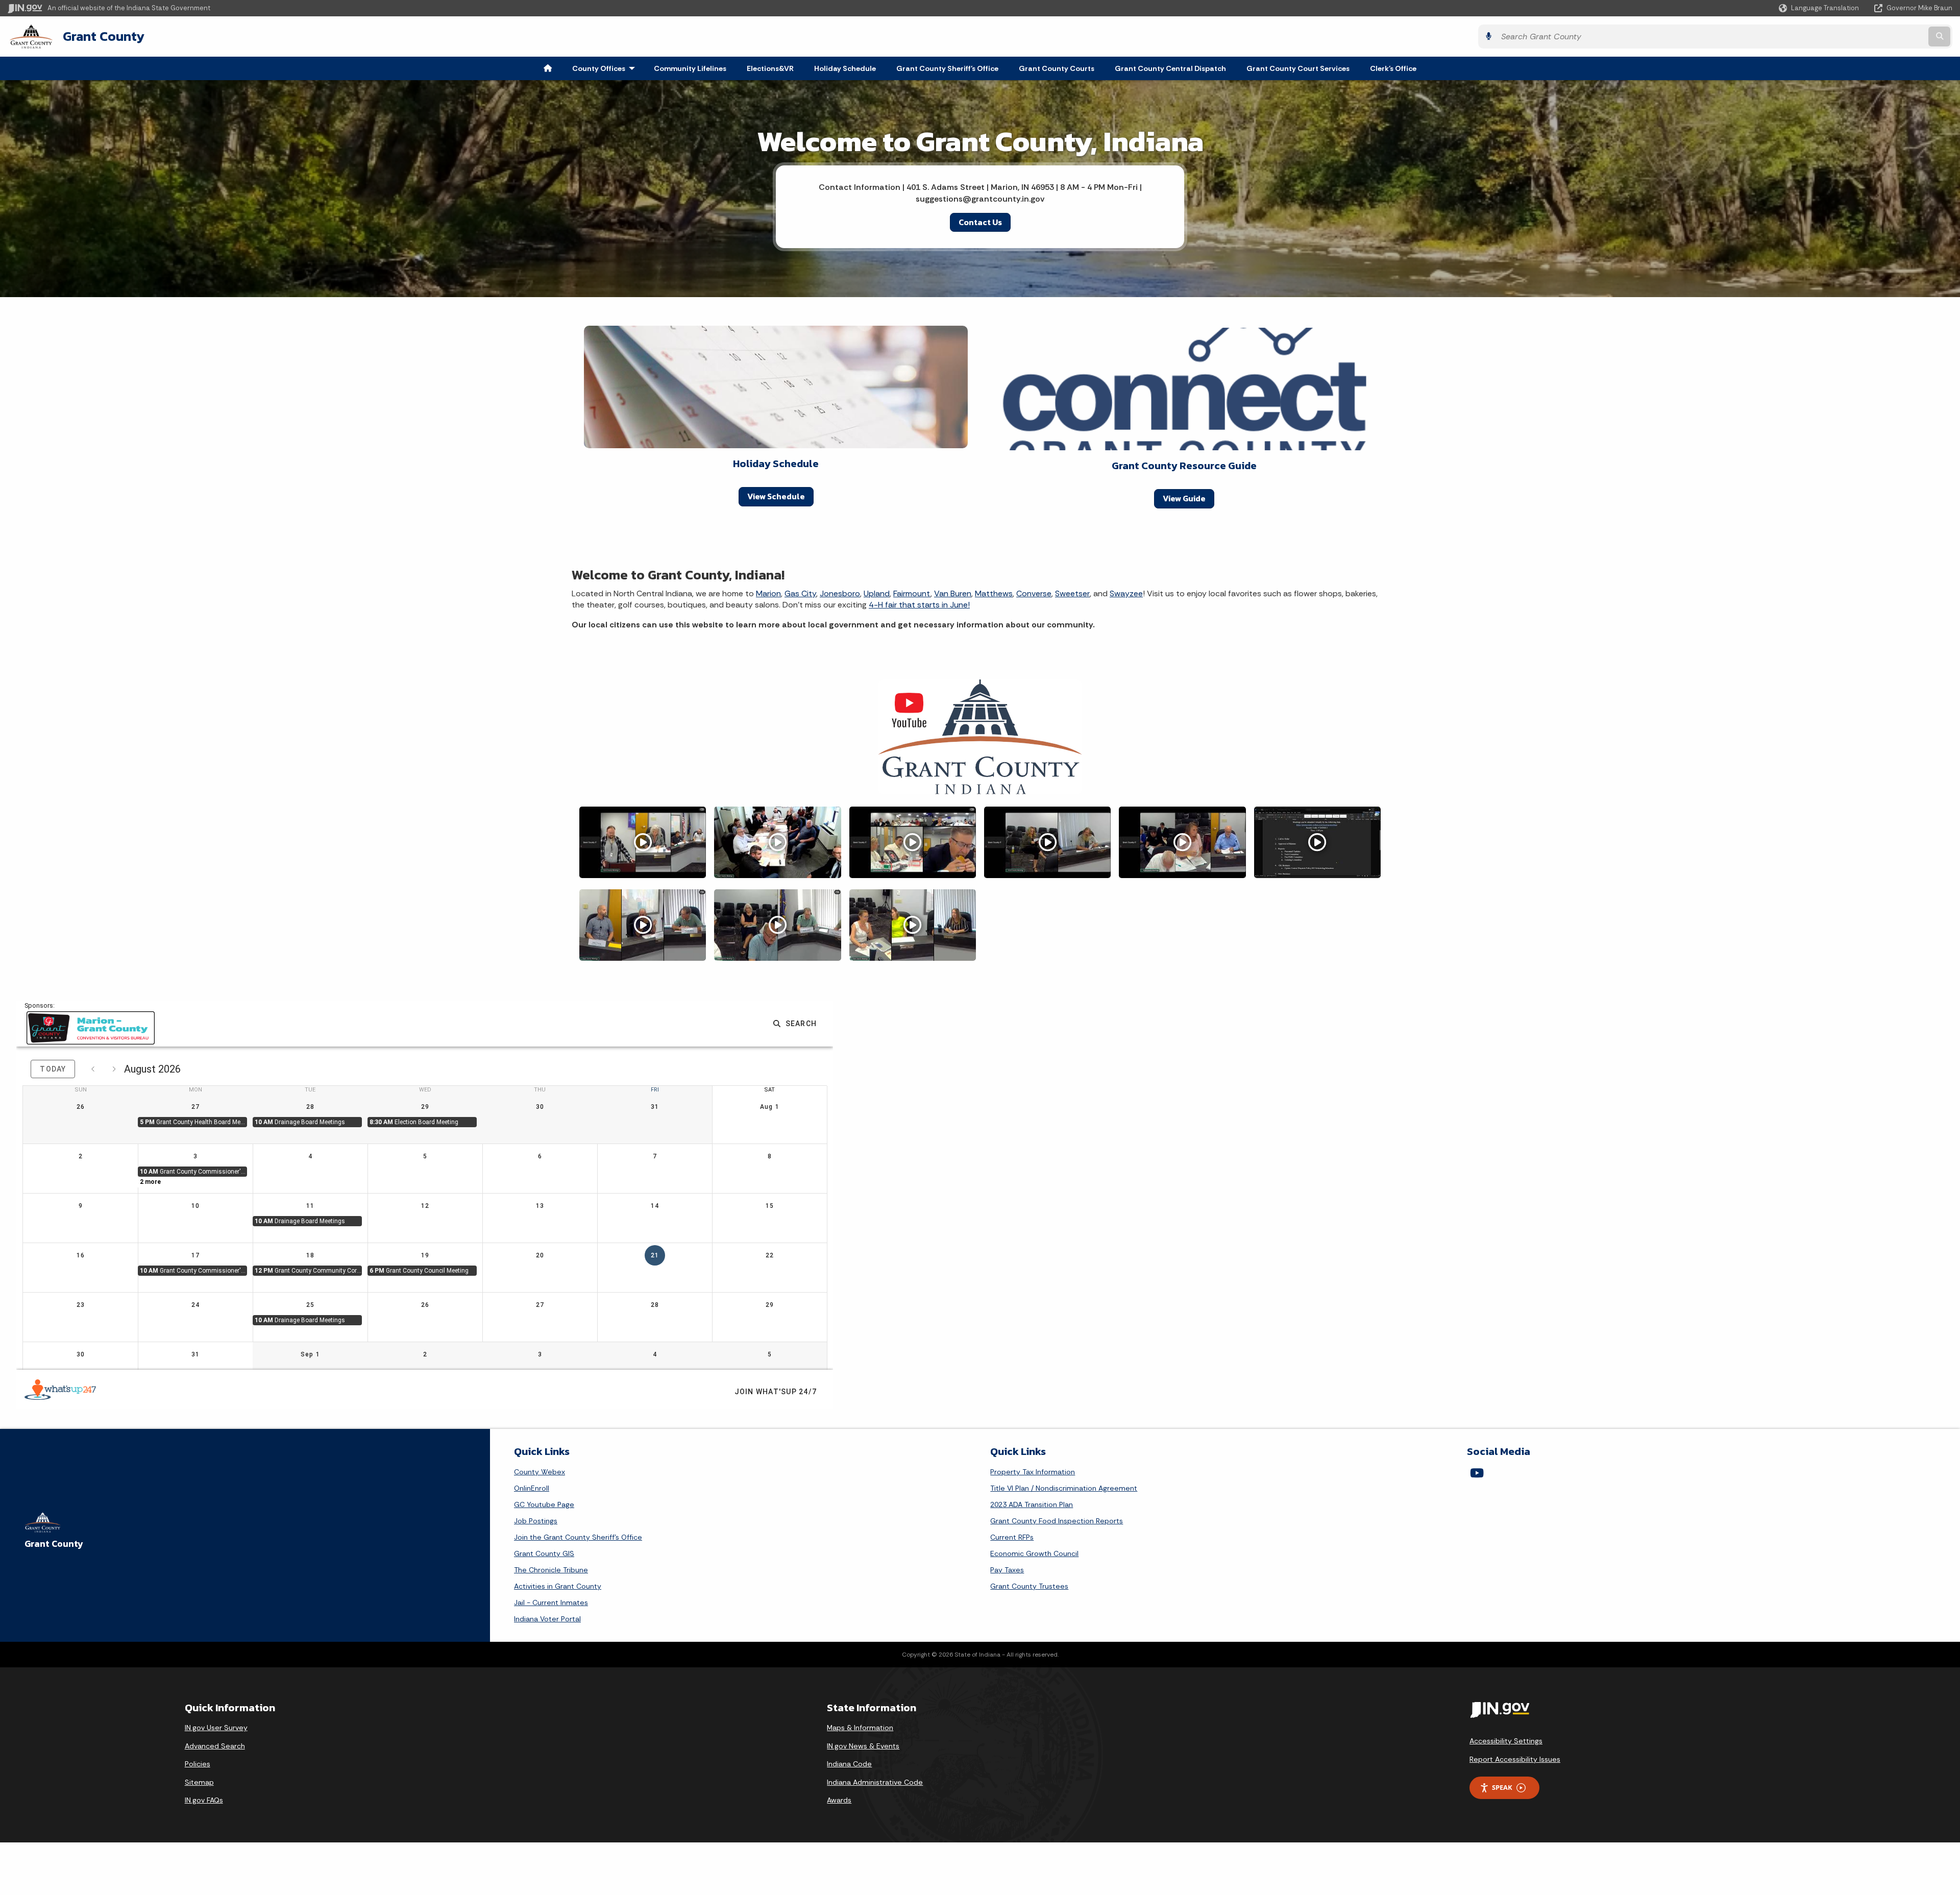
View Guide (1184, 498)
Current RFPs (1012, 1537)
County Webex (540, 1472)
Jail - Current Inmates (551, 1602)
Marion (768, 593)
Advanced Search (215, 1746)
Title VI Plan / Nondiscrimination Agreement (1064, 1488)
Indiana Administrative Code (875, 1782)
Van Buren (953, 593)
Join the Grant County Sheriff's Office (578, 1537)
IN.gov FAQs (204, 1800)
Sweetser (1072, 593)
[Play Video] (643, 842)
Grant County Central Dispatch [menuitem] (1170, 68)
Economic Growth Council (1034, 1553)
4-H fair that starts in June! (919, 605)
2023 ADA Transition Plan (1032, 1504)
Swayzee (1126, 593)
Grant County (104, 36)
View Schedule (776, 496)
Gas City (800, 593)
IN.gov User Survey (216, 1728)
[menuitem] (548, 68)
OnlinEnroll (532, 1488)
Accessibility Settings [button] (1506, 1741)
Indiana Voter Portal (547, 1619)
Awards (839, 1800)
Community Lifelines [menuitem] (690, 68)
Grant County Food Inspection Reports (1057, 1521)
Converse (1034, 593)
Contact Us (980, 222)
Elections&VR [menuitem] (770, 68)
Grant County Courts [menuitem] (1057, 68)
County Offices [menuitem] (606, 68)
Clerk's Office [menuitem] (1393, 68)
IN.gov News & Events (863, 1746)
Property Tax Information (1033, 1472)
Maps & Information (860, 1728)
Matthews (994, 593)
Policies (198, 1764)
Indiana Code (849, 1764)
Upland (877, 593)
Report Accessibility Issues (1515, 1759)
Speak (1502, 1787)
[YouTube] (1477, 1473)
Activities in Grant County (558, 1586)
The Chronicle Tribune (551, 1570)
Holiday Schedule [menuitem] (845, 68)
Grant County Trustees (1029, 1586)
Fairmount (912, 593)
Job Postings (536, 1521)
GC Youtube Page (544, 1504)
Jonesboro (840, 593)
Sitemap (199, 1782)
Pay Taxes (1007, 1570)
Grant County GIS (544, 1553)
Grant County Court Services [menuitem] (1298, 68)
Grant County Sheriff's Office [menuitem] (947, 68)
